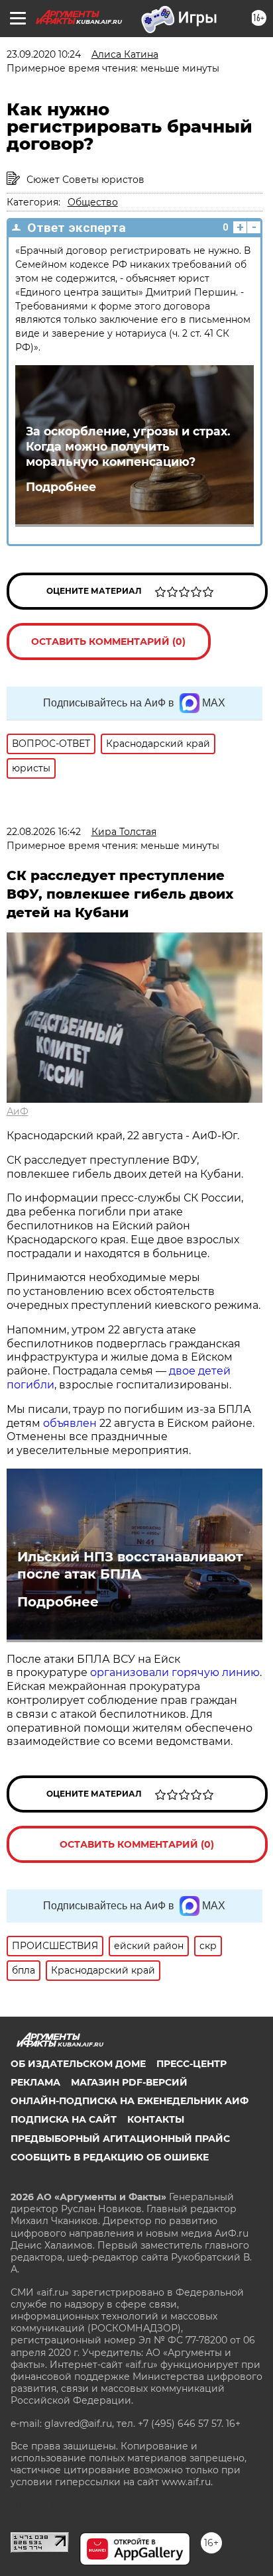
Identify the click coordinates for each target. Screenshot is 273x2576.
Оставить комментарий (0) (108, 642)
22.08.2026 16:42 (44, 832)
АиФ (18, 1111)
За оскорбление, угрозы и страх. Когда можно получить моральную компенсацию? (128, 446)
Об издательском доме (78, 2064)
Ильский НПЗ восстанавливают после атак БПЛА (130, 1565)
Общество (93, 202)
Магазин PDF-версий (129, 2082)
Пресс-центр (191, 2064)
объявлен (71, 1423)
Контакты (156, 2119)
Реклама (35, 2082)
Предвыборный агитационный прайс (120, 2139)
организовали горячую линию (175, 1672)
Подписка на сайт (64, 2119)
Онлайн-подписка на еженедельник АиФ (130, 2101)
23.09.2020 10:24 (44, 54)
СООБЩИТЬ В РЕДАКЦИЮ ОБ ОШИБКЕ (110, 2157)
